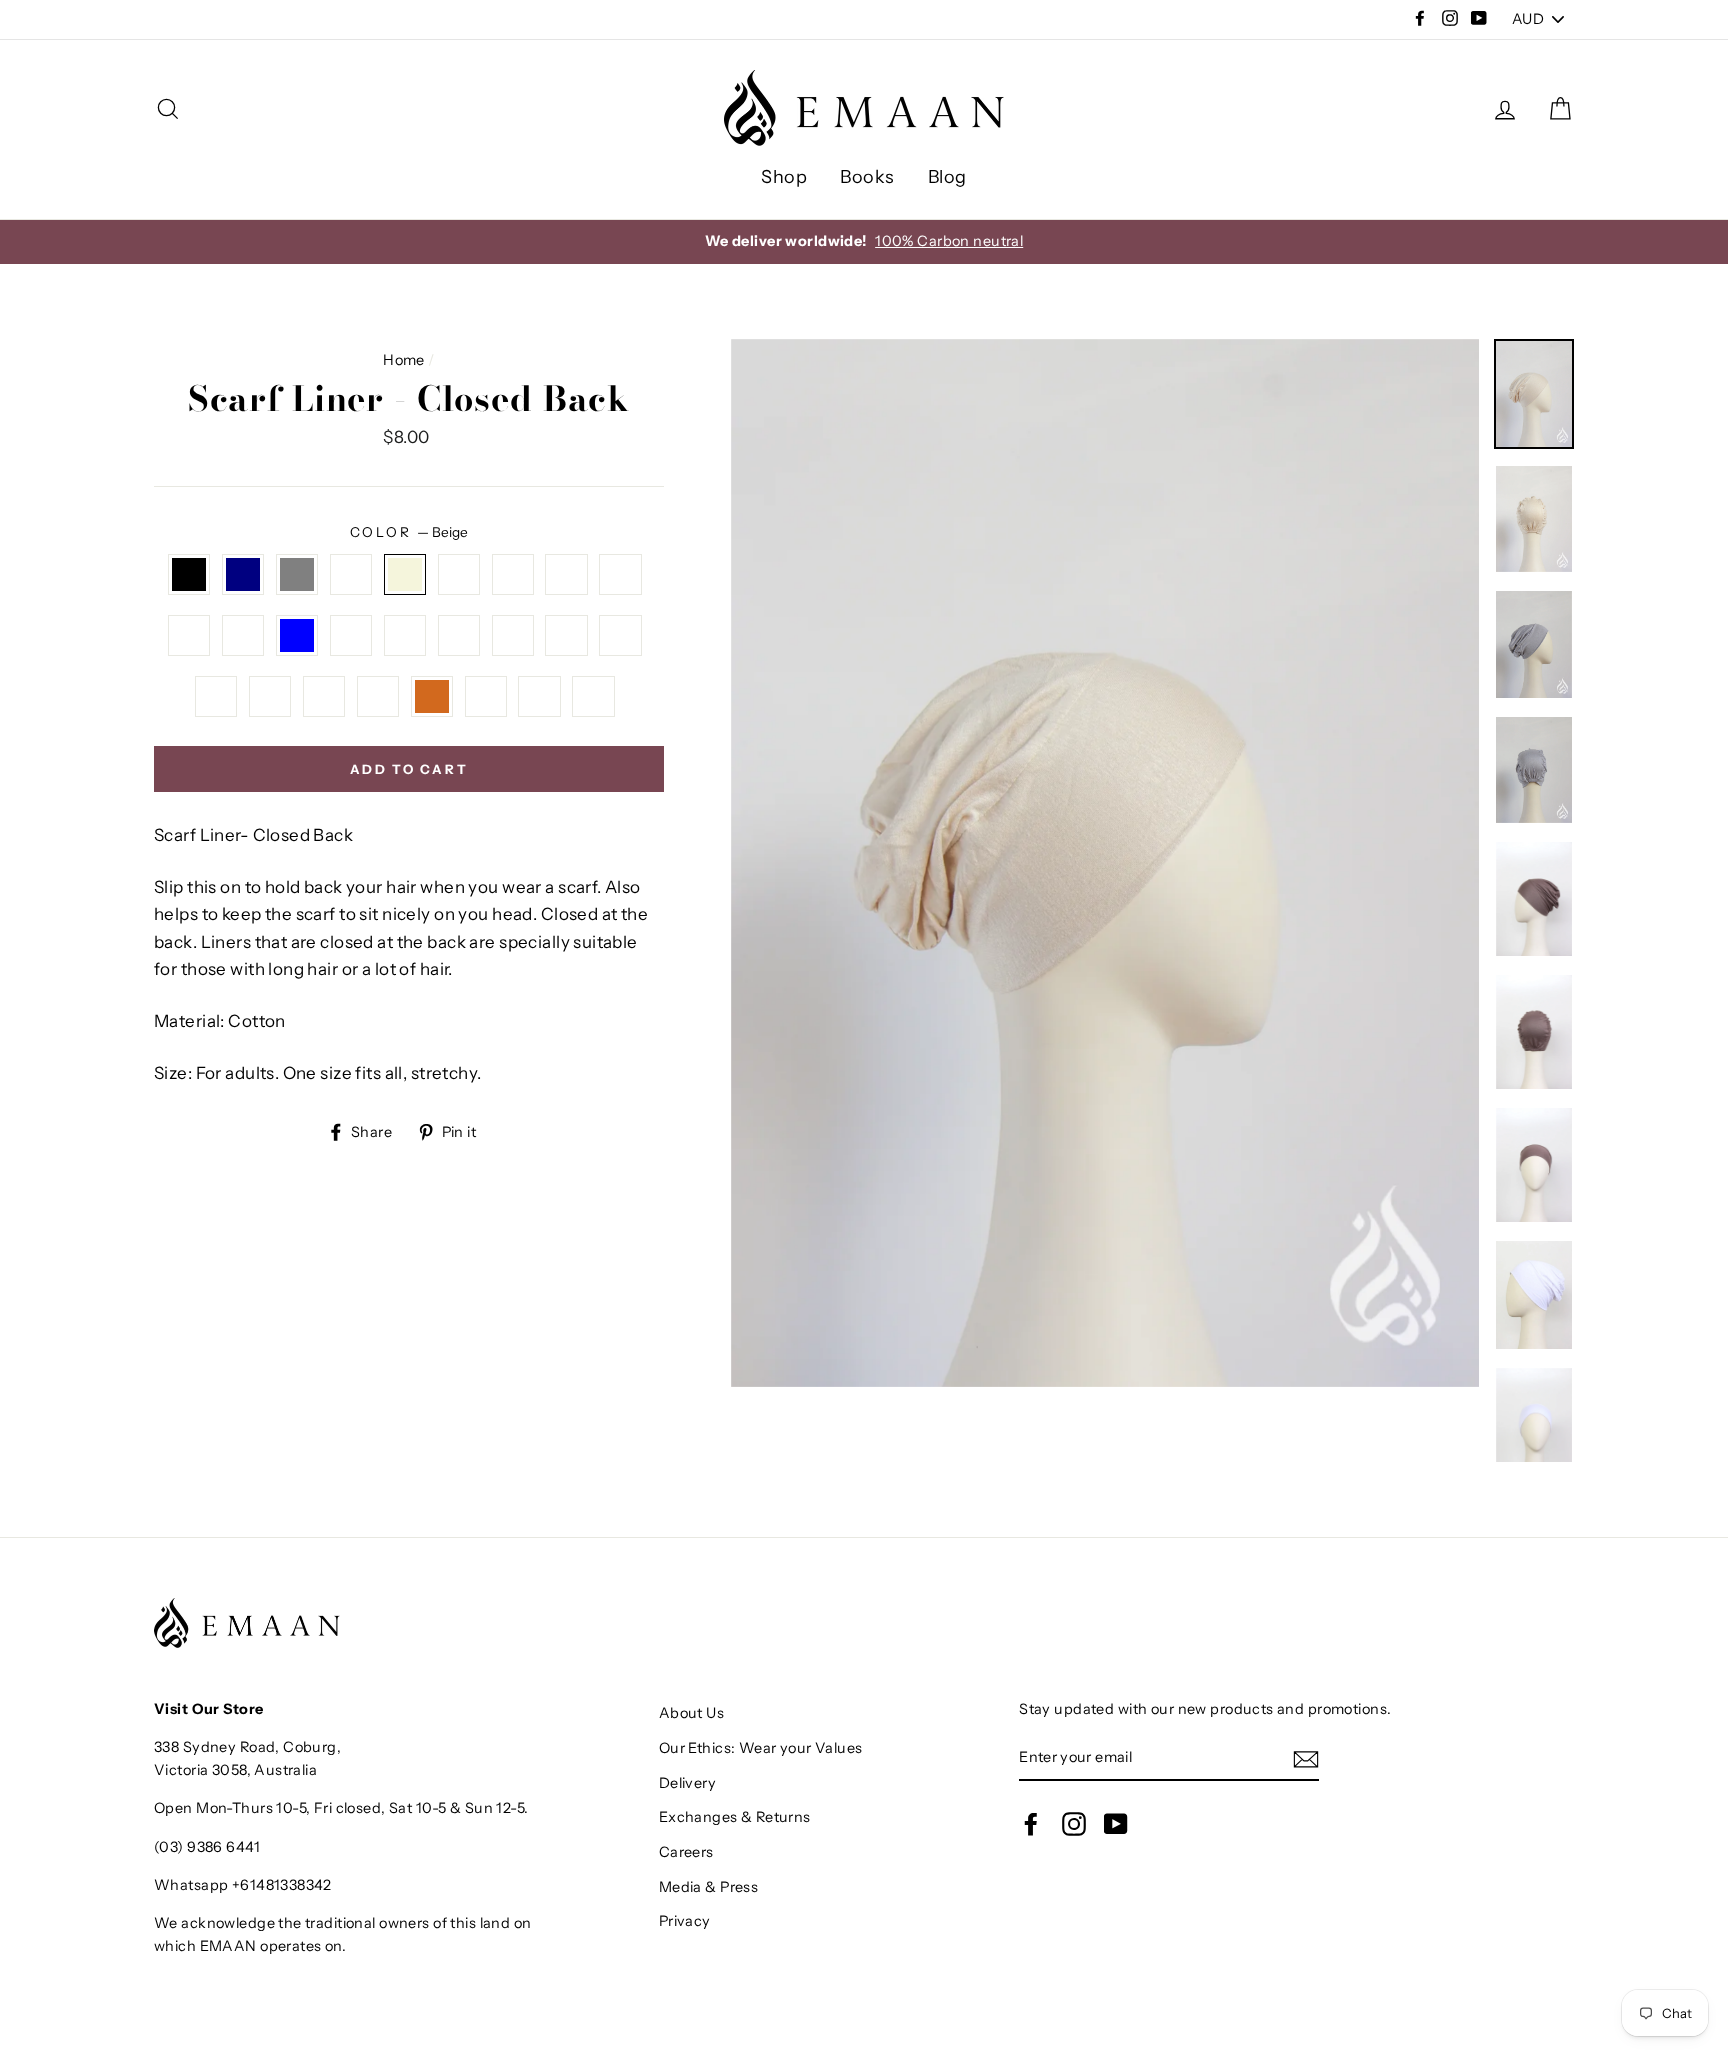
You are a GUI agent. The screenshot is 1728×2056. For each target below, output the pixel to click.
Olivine (459, 635)
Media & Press (709, 1887)
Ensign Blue (297, 635)
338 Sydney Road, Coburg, (247, 1747)
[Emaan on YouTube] (1116, 1823)
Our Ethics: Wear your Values (761, 1748)
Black (189, 574)
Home (404, 360)
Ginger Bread (486, 696)
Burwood (324, 696)
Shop (784, 177)
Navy (243, 574)
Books (867, 177)
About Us (691, 1713)
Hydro (351, 635)
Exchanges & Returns (735, 1817)
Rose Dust (539, 696)
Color (409, 532)
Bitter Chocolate (432, 696)
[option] (1105, 863)
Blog (947, 177)
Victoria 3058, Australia (235, 1770)
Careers (686, 1852)
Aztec (566, 635)
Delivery (687, 1783)
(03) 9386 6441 (207, 1847)
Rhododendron (216, 696)
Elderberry (270, 696)
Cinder (243, 635)
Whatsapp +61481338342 (243, 1885)
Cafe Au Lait (620, 635)
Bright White (513, 574)
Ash (566, 574)
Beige (405, 574)
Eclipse (459, 574)
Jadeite (405, 635)
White (351, 574)
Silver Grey (297, 574)
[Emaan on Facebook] (1031, 1823)
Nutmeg (378, 696)
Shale (620, 574)
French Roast (189, 635)
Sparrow (593, 696)
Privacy (685, 1921)
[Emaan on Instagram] (1074, 1823)
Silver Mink (513, 635)
